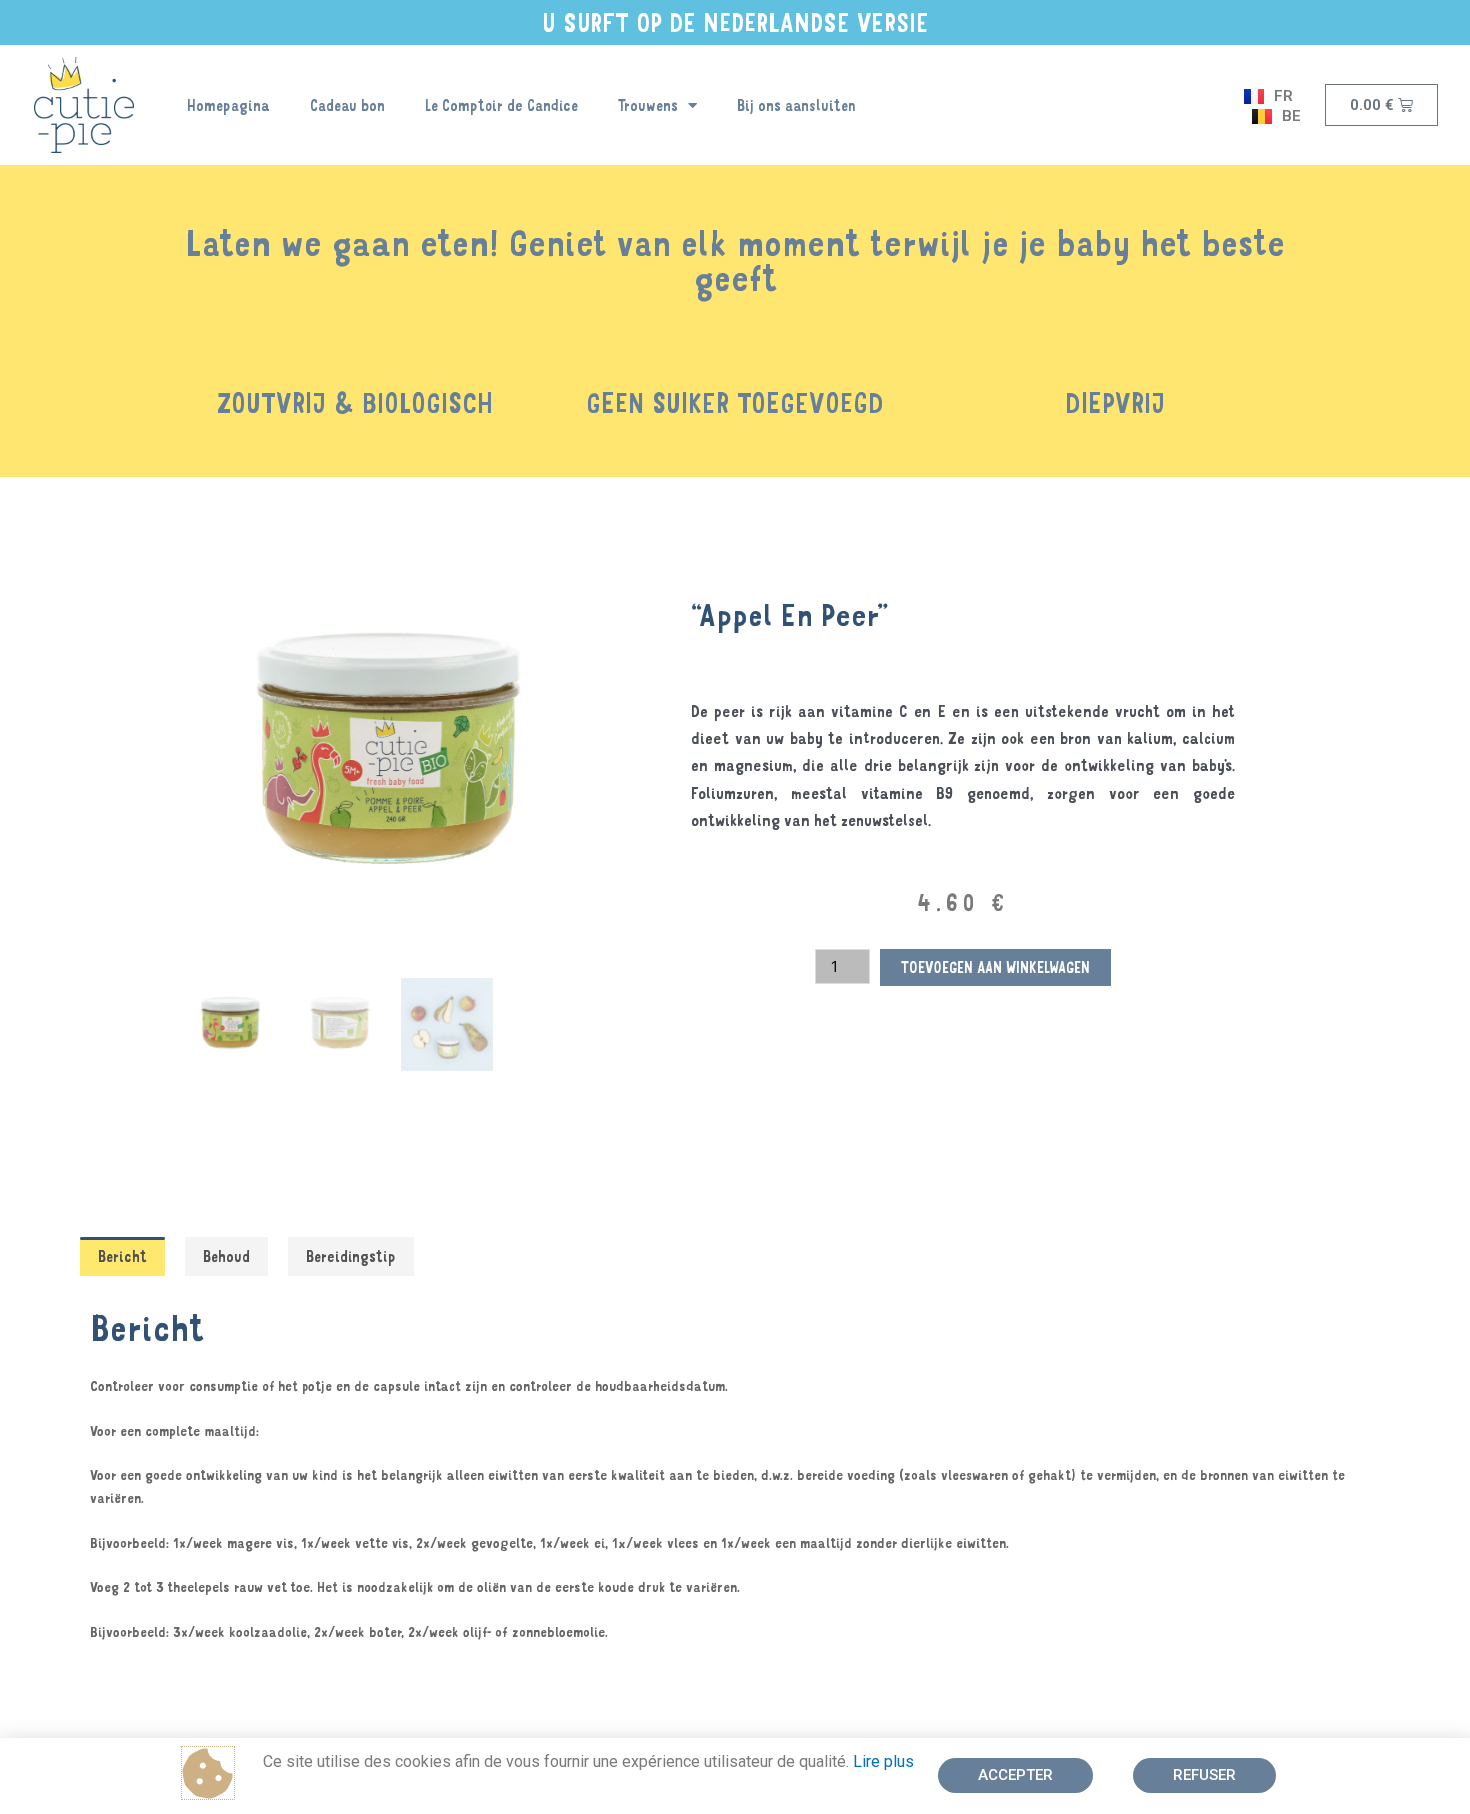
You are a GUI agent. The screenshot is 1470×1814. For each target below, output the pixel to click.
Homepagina (228, 105)
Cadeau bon (347, 105)
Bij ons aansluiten (796, 105)
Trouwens (648, 105)
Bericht (122, 1256)
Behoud (226, 1256)
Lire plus (883, 1761)
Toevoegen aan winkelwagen (995, 967)
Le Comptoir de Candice (501, 105)
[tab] (122, 1256)
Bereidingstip (351, 1256)
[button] (1015, 1775)
